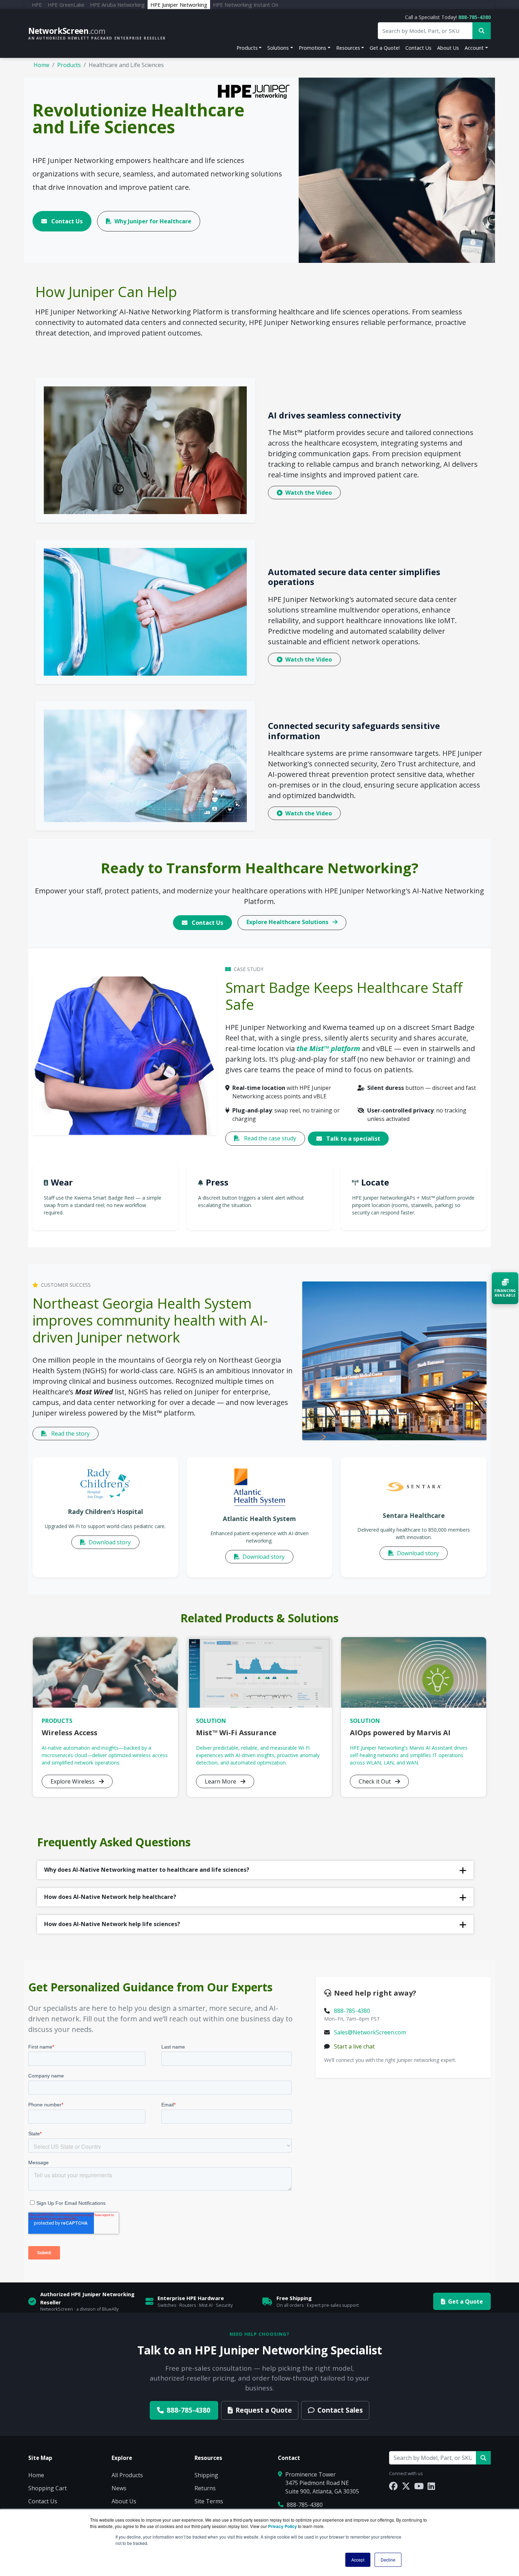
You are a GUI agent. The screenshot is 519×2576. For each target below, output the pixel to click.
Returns (205, 2488)
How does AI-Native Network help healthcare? (110, 1897)
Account (474, 48)
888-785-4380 (475, 17)
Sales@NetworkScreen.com (370, 2032)
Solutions (278, 48)
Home (41, 65)
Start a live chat (354, 2046)
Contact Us (418, 48)
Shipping (206, 2475)
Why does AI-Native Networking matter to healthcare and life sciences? (147, 1870)
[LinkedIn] (431, 2486)
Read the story (70, 1434)
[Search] (483, 2458)
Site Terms (209, 2501)
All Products (127, 2475)
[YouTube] (419, 2486)
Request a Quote (264, 2410)
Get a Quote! (385, 48)
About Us (448, 48)
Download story (109, 1542)
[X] (406, 2486)
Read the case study (269, 1138)
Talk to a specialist (353, 1139)
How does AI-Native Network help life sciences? (112, 1924)
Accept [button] (358, 2560)
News (119, 2488)
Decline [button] (388, 2560)
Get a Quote (466, 2301)
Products (247, 48)
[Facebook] (393, 2486)
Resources (348, 48)
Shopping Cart (47, 2488)
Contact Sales (340, 2410)
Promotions (312, 48)
